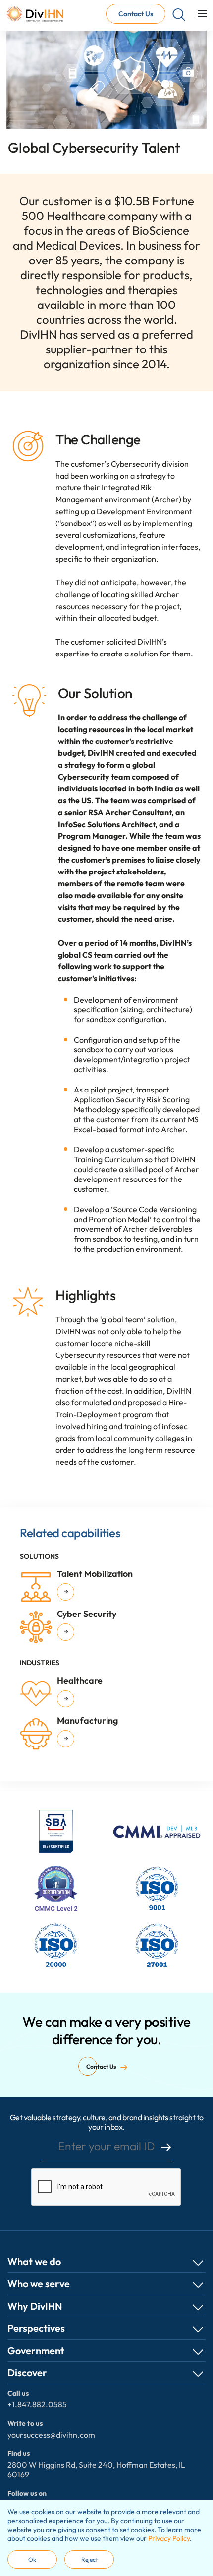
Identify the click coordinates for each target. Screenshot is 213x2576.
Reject (89, 2559)
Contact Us (136, 14)
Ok (32, 2559)
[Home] (35, 14)
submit (166, 2147)
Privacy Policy (169, 2538)
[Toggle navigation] (202, 14)
